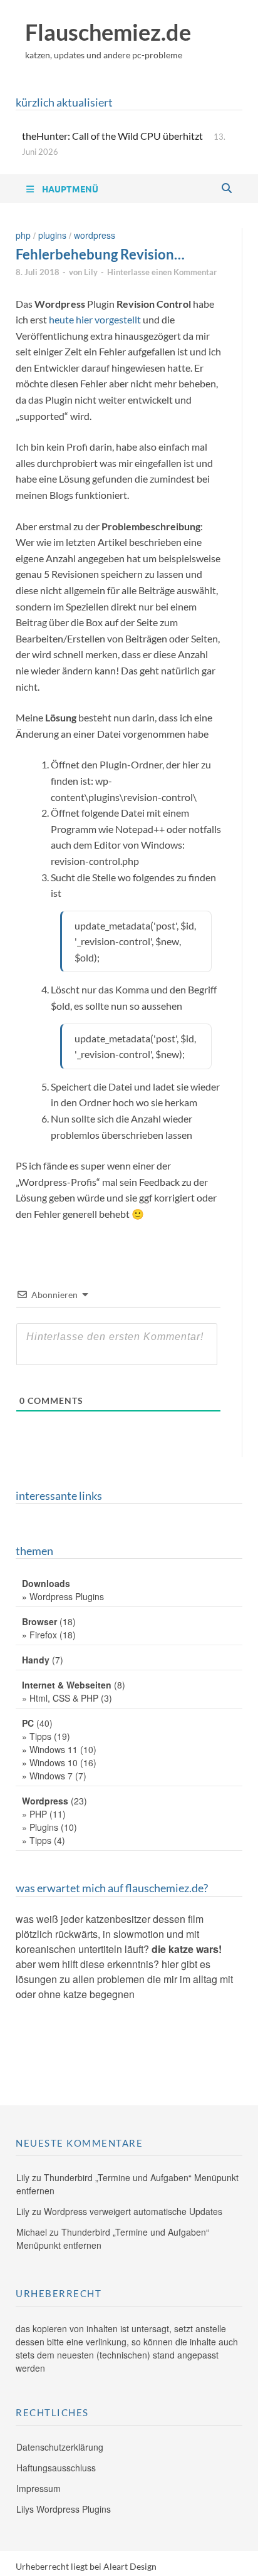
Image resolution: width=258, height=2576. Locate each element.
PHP (23, 235)
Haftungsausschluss (56, 2468)
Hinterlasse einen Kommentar (162, 272)
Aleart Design (130, 2566)
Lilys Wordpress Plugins (64, 2509)
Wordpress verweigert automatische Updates (133, 2211)
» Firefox (39, 1635)
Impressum (39, 2488)
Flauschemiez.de (108, 32)
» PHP (34, 1814)
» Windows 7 (47, 1776)
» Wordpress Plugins (63, 1596)
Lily (91, 272)
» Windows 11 (50, 1749)
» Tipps (37, 1736)
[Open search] (227, 189)
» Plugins (40, 1827)
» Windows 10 (50, 1762)
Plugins (52, 235)
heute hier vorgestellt (95, 319)
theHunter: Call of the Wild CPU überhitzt (112, 136)
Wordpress (95, 235)
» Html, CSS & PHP (60, 1698)
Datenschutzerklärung (60, 2447)
